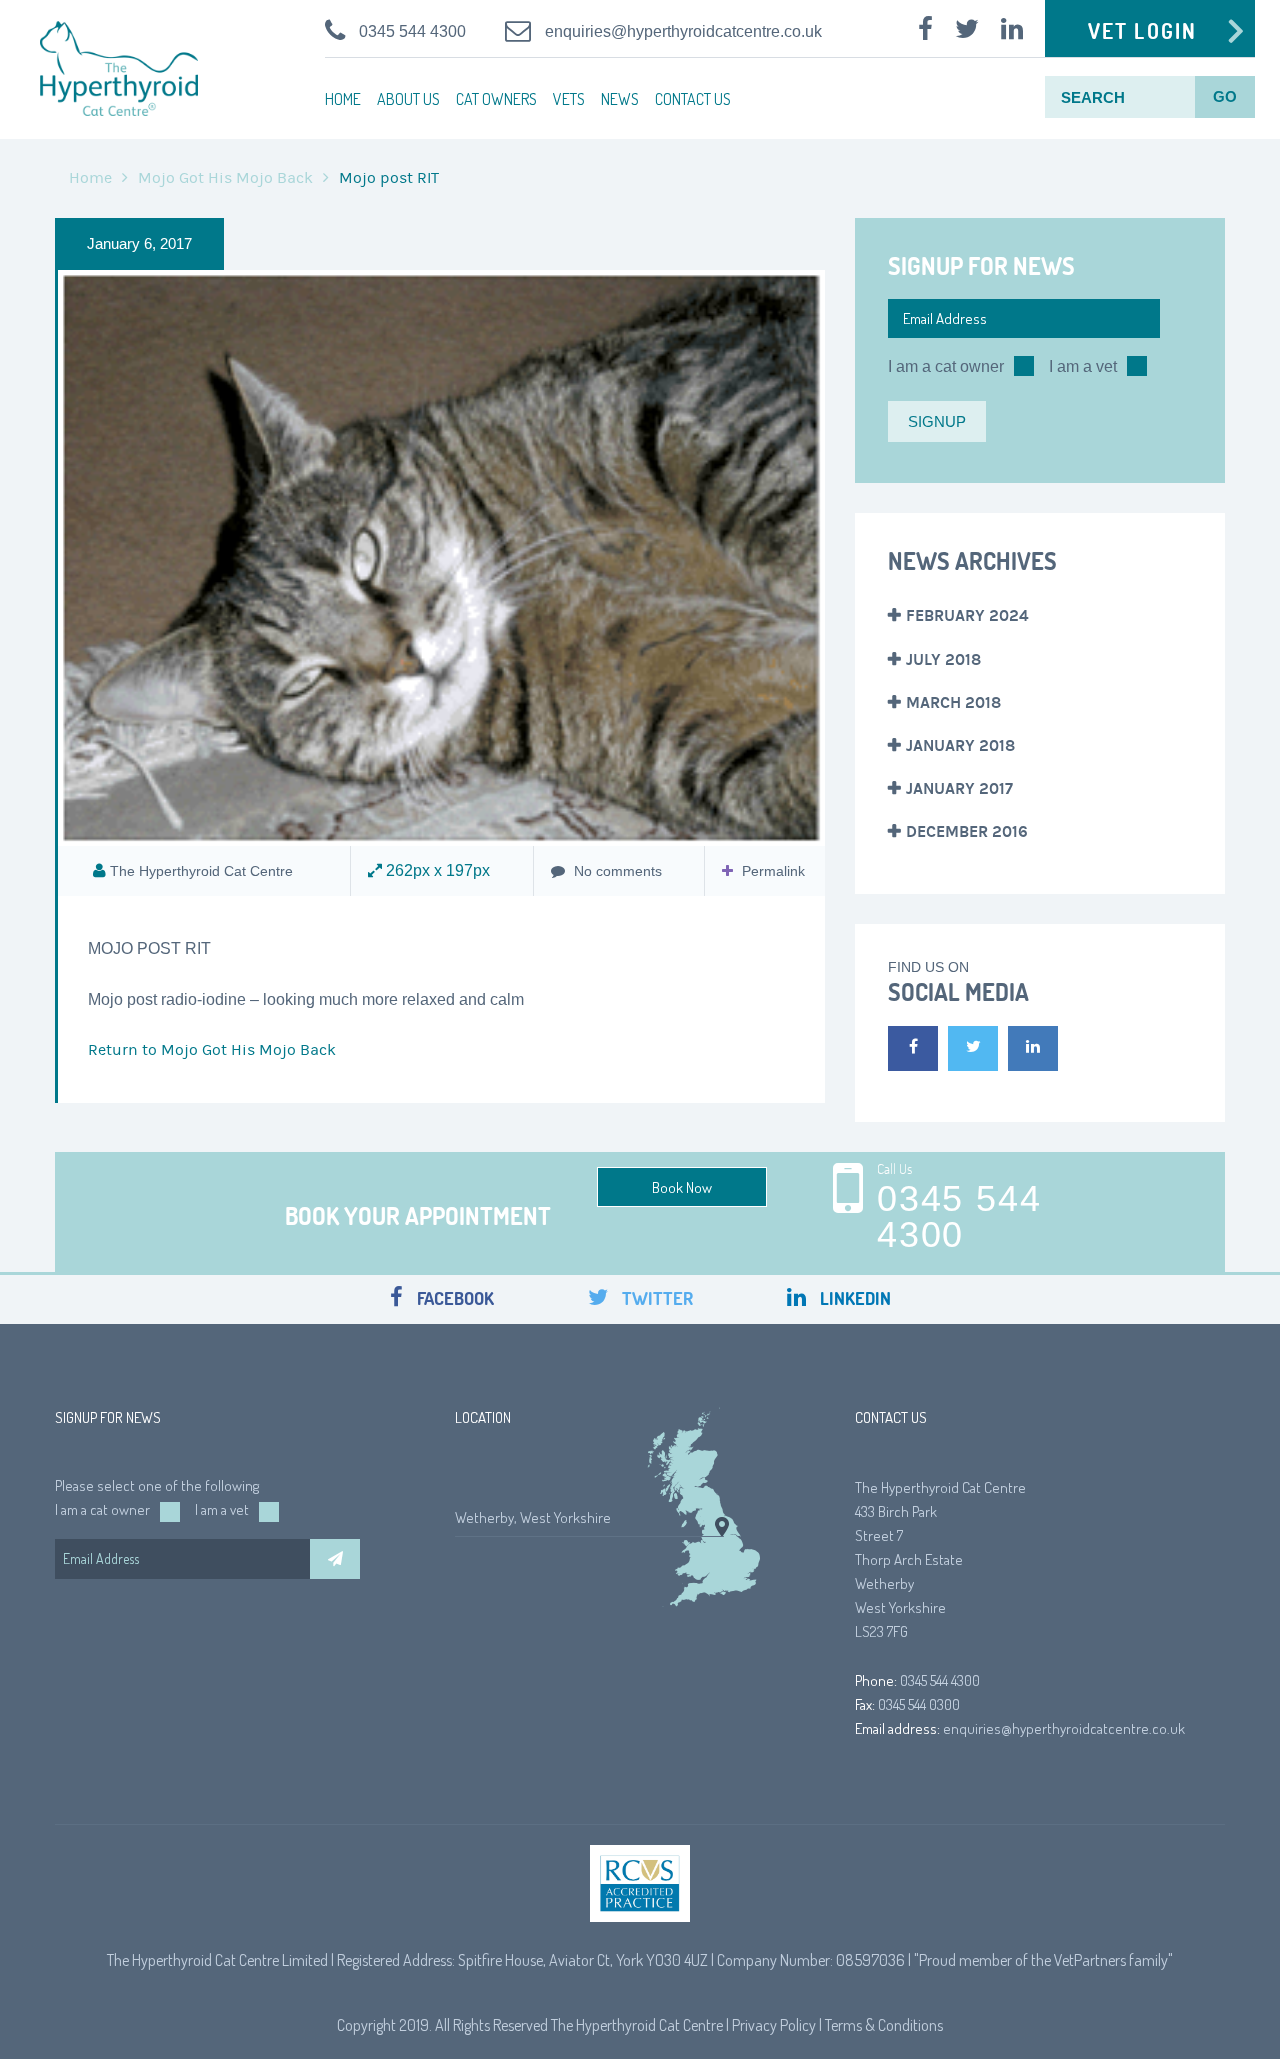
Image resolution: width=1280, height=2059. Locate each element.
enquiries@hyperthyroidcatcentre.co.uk (683, 31)
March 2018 (953, 702)
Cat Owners (496, 99)
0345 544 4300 (412, 31)
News (620, 99)
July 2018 (943, 659)
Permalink (773, 871)
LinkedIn (853, 1298)
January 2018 (960, 745)
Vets (569, 99)
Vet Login (1142, 31)
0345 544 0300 (919, 1704)
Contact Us (693, 99)
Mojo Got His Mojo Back (225, 178)
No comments (616, 871)
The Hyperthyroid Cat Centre (201, 871)
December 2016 (967, 831)
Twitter (655, 1298)
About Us (408, 99)
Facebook (453, 1298)
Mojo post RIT (149, 948)
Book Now (682, 1187)
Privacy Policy (774, 2025)
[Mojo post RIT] (441, 558)
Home (343, 99)
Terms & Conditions (884, 2025)
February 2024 (967, 615)
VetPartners (1090, 1960)
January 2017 (959, 788)
